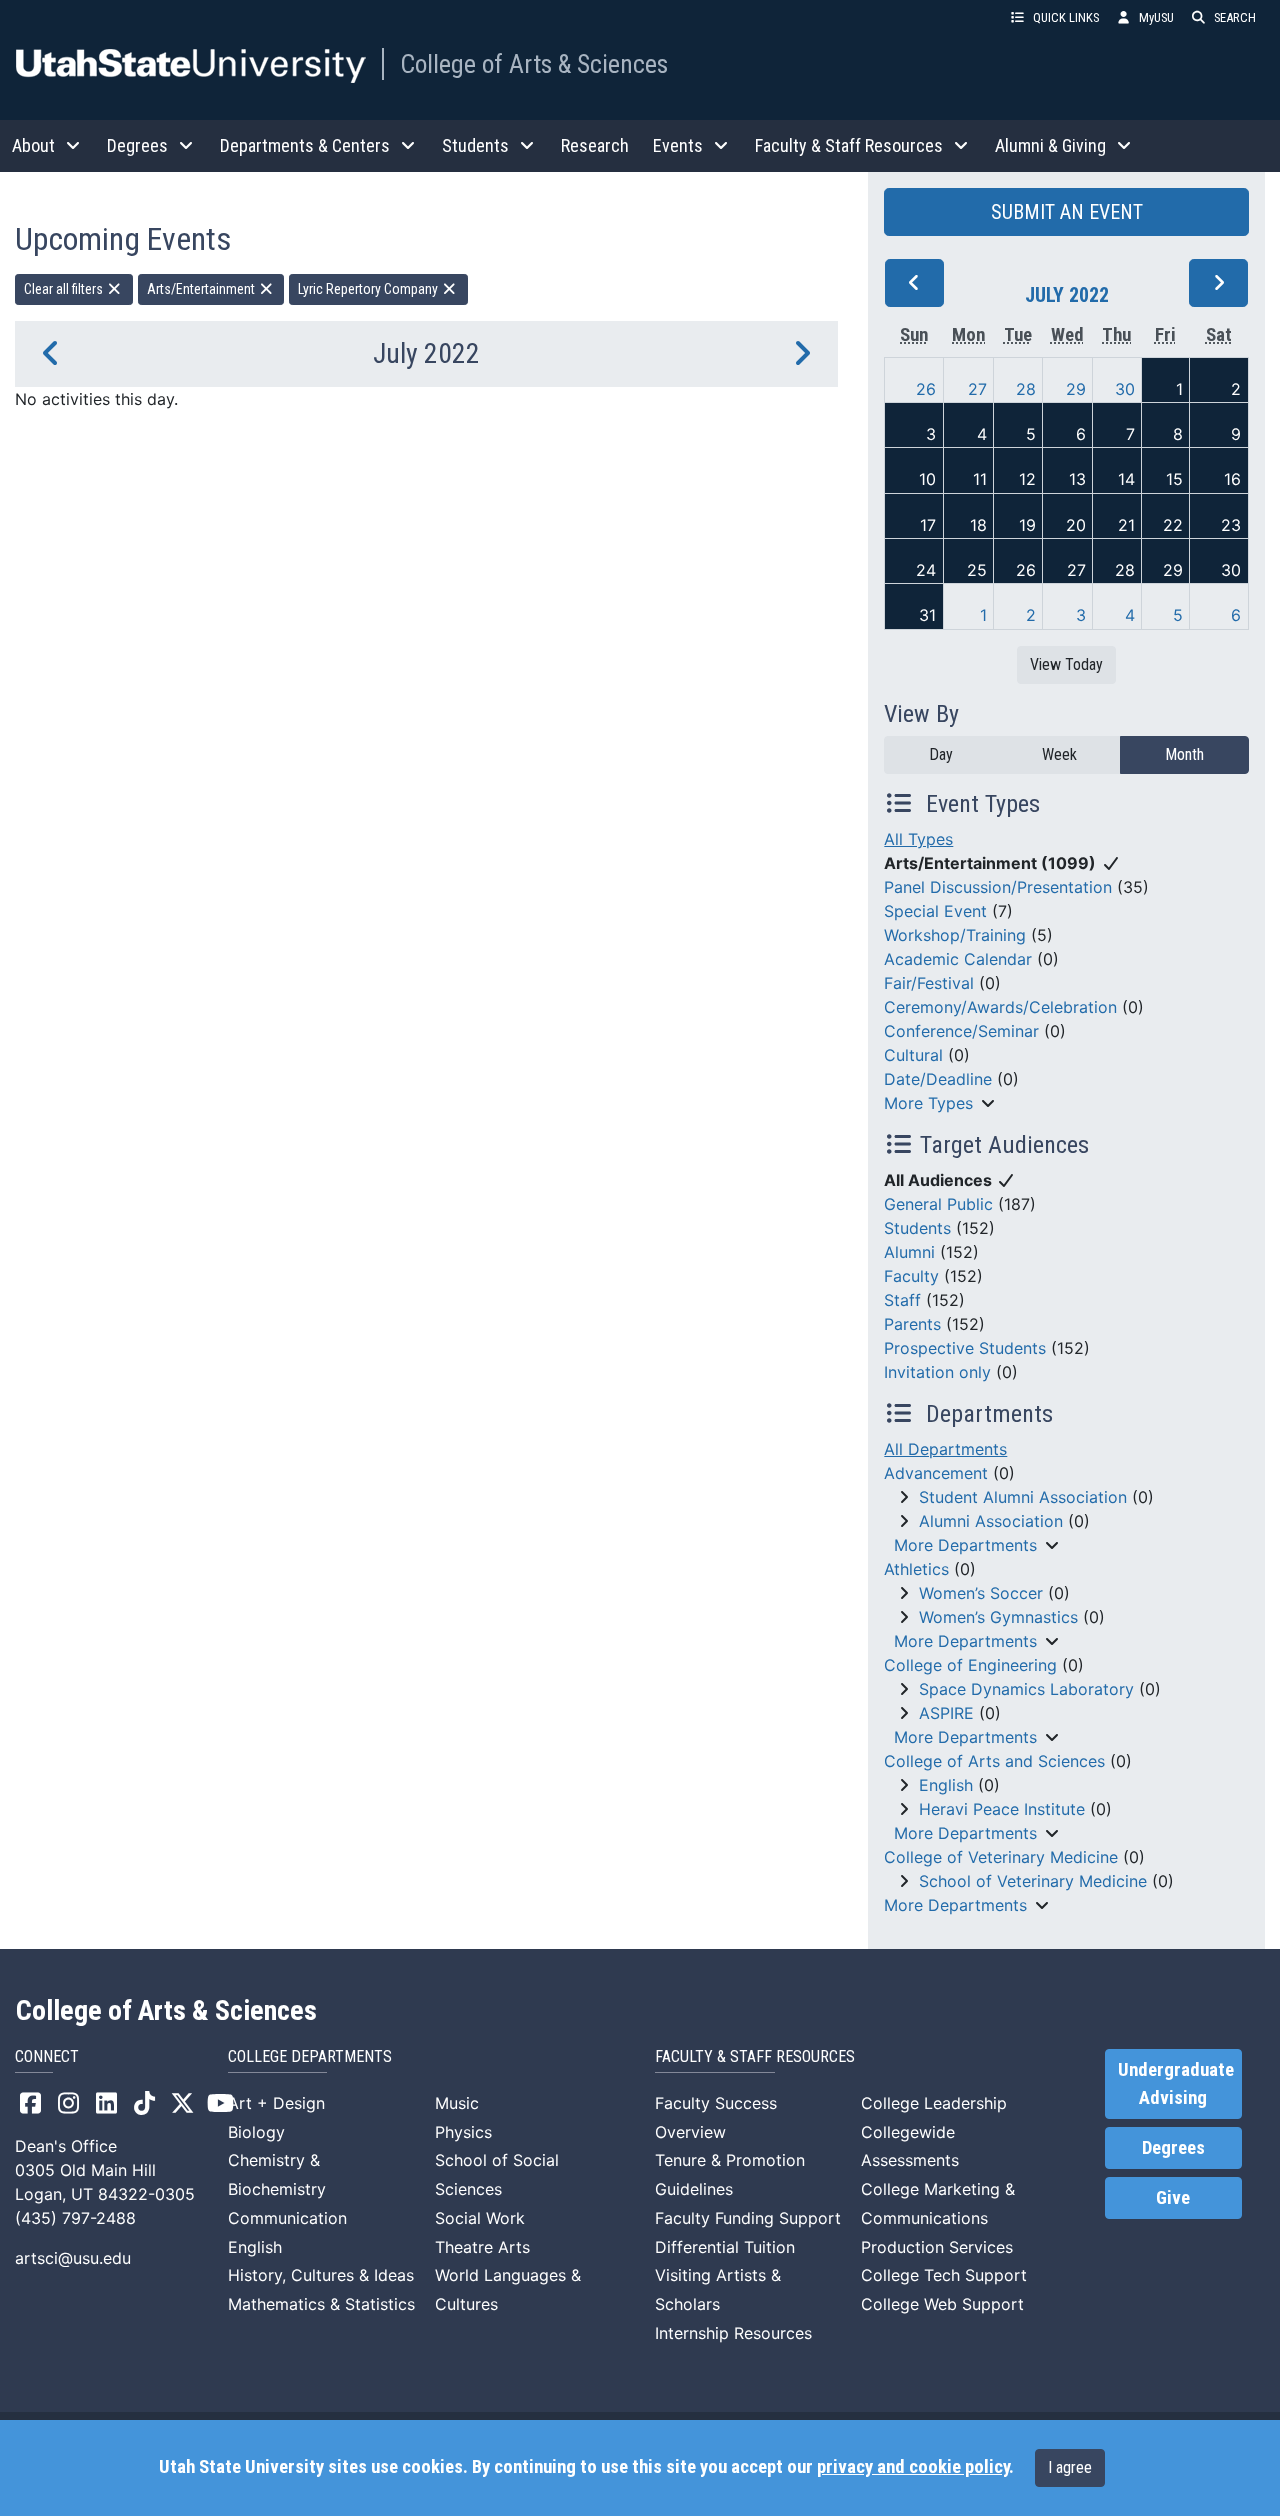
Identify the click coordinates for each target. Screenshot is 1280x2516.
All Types (918, 839)
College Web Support (942, 2304)
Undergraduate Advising (1176, 2084)
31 (927, 615)
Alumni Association (991, 1521)
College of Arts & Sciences (534, 64)
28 (1026, 389)
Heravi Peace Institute (1002, 1809)
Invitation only (937, 1372)
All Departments (945, 1449)
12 (1027, 479)
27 (977, 389)
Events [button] (678, 145)
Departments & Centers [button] (305, 145)
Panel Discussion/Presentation (998, 887)
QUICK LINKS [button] (1066, 17)
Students (917, 1228)
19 (1027, 525)
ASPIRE (946, 1713)
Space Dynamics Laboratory (1026, 1689)
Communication (287, 2218)
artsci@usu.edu (73, 2258)
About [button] (33, 145)
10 (927, 479)
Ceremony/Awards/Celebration (1000, 1007)
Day (941, 754)
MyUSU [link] (1156, 17)
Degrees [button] (137, 145)
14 (1126, 479)
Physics (463, 2132)
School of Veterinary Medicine (1033, 1881)
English (946, 1785)
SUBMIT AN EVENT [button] (1067, 212)
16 (1232, 479)
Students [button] (475, 145)
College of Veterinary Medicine (1001, 1857)
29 (1076, 389)
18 (978, 525)
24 (926, 570)
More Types (928, 1103)
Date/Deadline (938, 1079)
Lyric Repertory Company (369, 289)
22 (1173, 525)
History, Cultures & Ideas (321, 2275)
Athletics (916, 1569)
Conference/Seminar (961, 1031)
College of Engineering (970, 1665)
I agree (1070, 2467)
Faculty (911, 1276)
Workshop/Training (955, 935)
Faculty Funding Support (748, 2218)
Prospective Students (965, 1348)
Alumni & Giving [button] (1050, 145)
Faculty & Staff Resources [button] (849, 145)
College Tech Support (944, 2275)
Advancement (936, 1473)
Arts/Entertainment (202, 289)
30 (1125, 389)
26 (926, 389)
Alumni (909, 1252)
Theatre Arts (482, 2247)
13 (1077, 479)
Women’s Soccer (981, 1593)
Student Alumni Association (1023, 1497)
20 (1076, 525)
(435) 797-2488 (75, 2218)
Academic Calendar (958, 959)
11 (980, 479)
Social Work (480, 2218)
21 (1126, 525)
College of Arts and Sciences (994, 1761)
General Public (938, 1204)
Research (595, 145)
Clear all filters (65, 289)
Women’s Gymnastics (998, 1617)
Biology (256, 2132)
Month (1184, 754)
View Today (1066, 664)
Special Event (935, 911)
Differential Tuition (725, 2247)
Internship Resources (733, 2333)
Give (1173, 2198)
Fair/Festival (929, 983)
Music (457, 2103)
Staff (902, 1300)
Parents (912, 1324)
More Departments (965, 1545)
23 (1231, 525)
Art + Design (276, 2103)
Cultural (913, 1055)
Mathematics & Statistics (321, 2304)
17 (928, 525)
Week (1059, 754)
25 (977, 570)
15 (1174, 479)
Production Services (937, 2247)
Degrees (1173, 2148)
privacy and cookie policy (913, 2467)
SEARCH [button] (1235, 17)
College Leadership (934, 2103)
